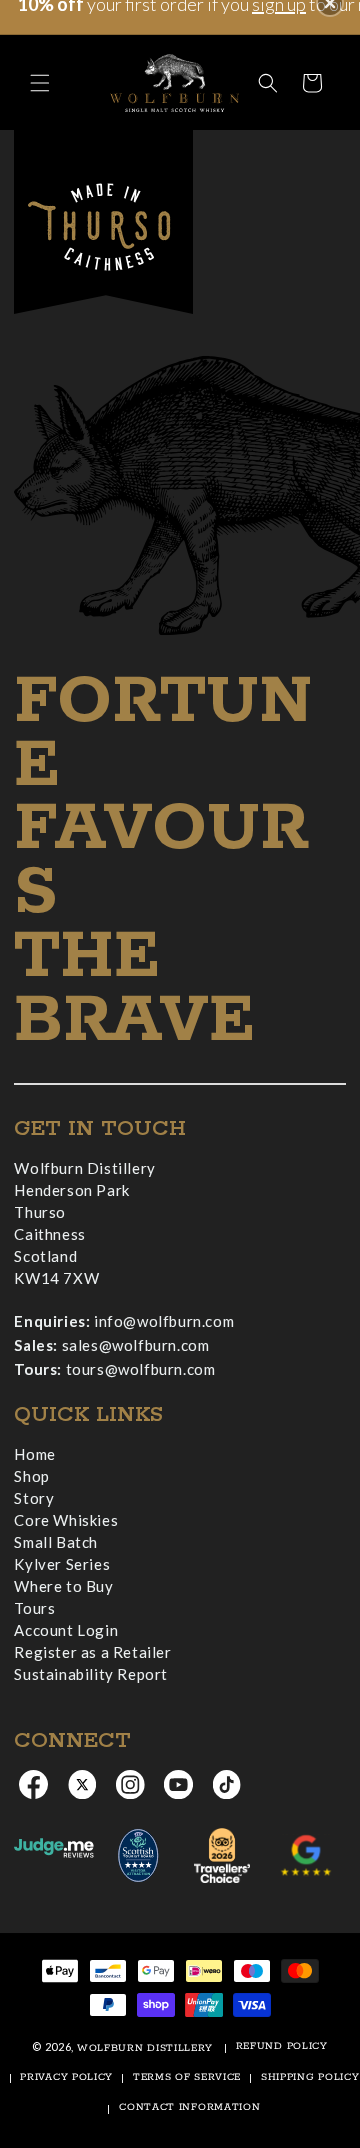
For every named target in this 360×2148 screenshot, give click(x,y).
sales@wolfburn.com (136, 1345)
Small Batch (56, 1542)
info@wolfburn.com (164, 1321)
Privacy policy (66, 2077)
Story (34, 1498)
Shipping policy (310, 2077)
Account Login (66, 1630)
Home (34, 1454)
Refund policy (282, 2046)
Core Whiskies (66, 1520)
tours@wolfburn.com (141, 1369)
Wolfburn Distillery (145, 2048)
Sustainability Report (91, 1674)
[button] (40, 83)
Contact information (189, 2107)
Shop (31, 1476)
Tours (34, 1608)
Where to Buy (63, 1586)
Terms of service (187, 2077)
